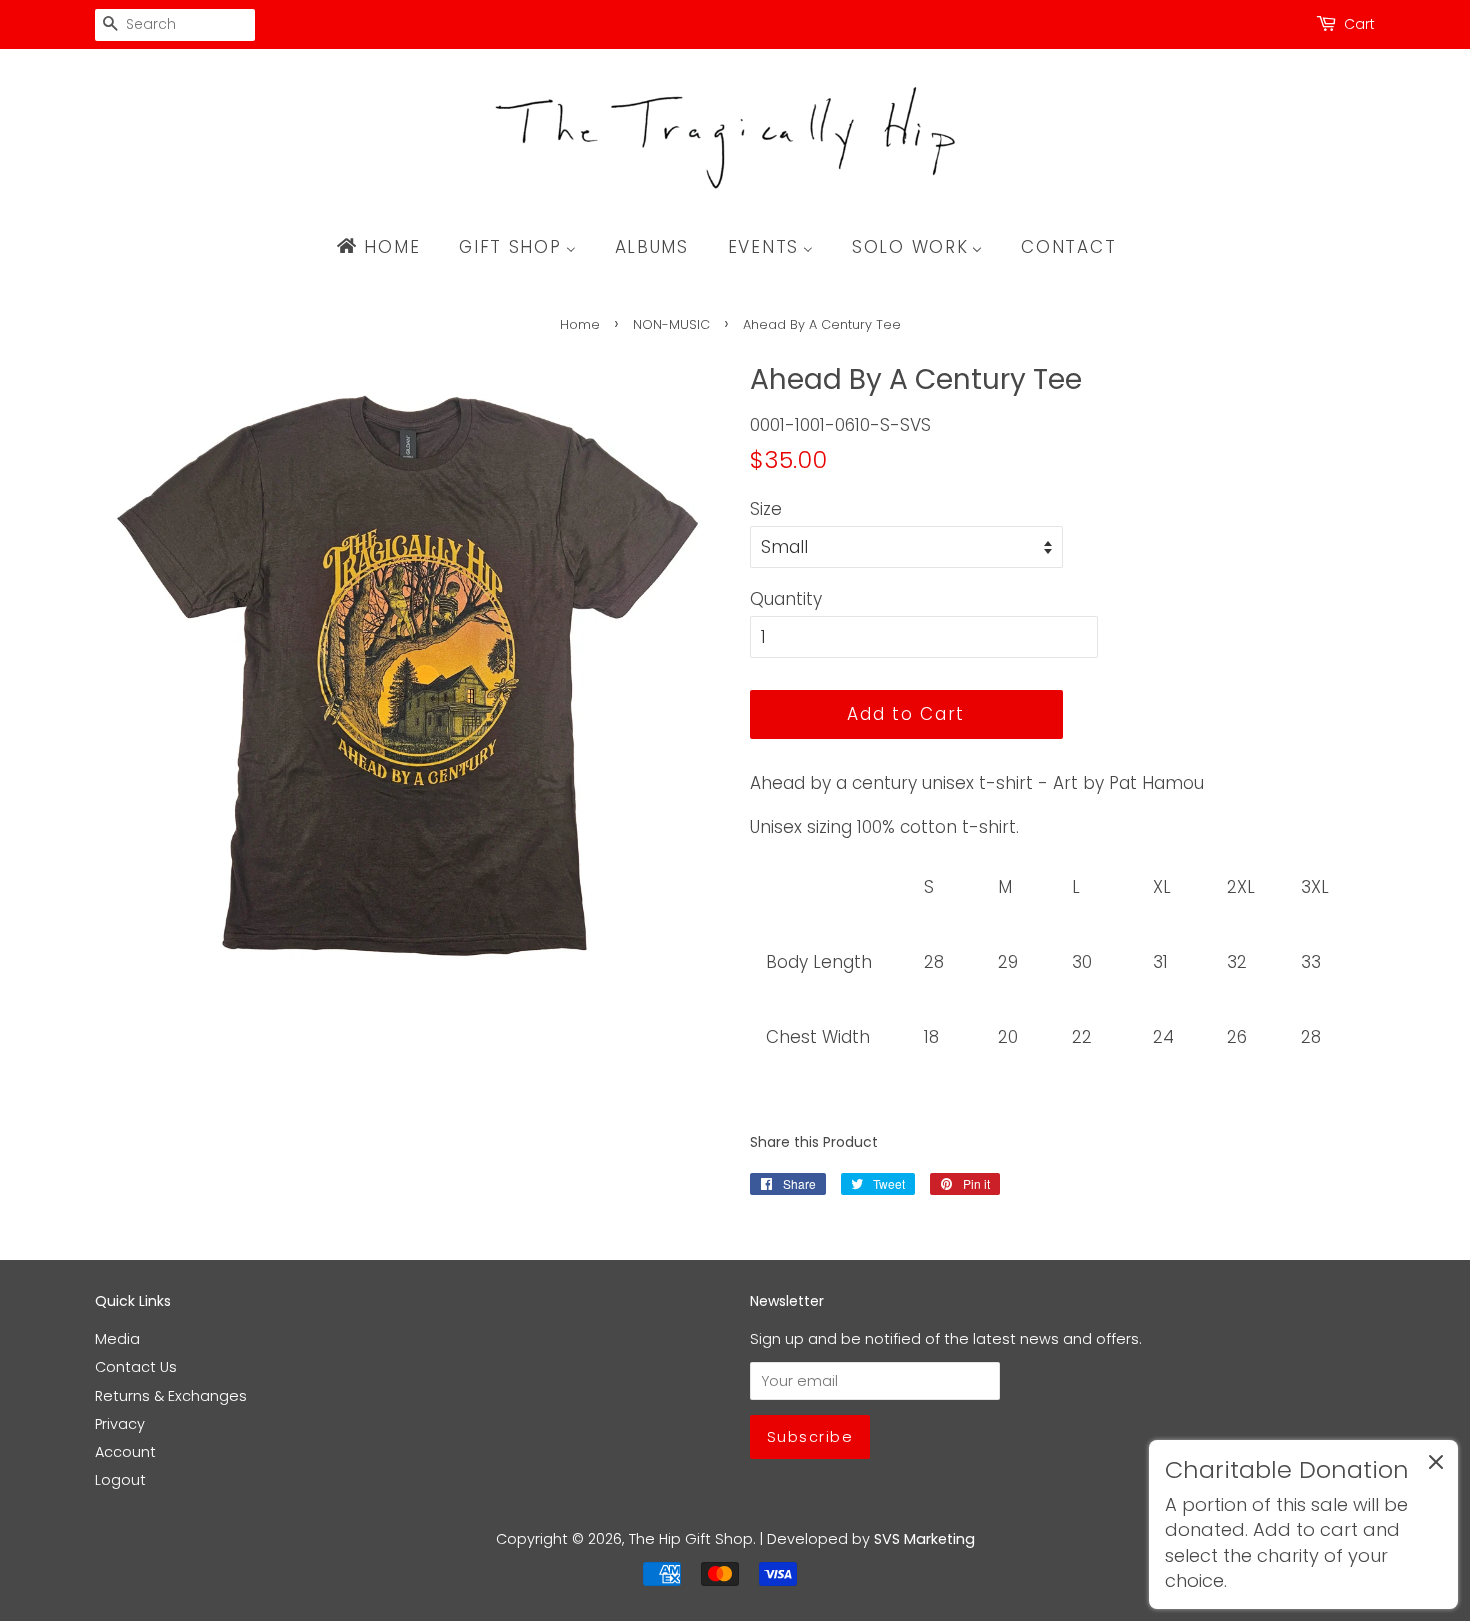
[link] (1303, 1524)
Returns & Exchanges (171, 1396)
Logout (120, 1480)
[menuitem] (387, 247)
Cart (1359, 24)
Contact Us (136, 1367)
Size (766, 509)
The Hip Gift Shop (691, 1539)
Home (580, 324)
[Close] (1436, 1466)
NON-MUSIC (671, 324)
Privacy (120, 1424)
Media (117, 1339)
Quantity (786, 599)
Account (125, 1452)
